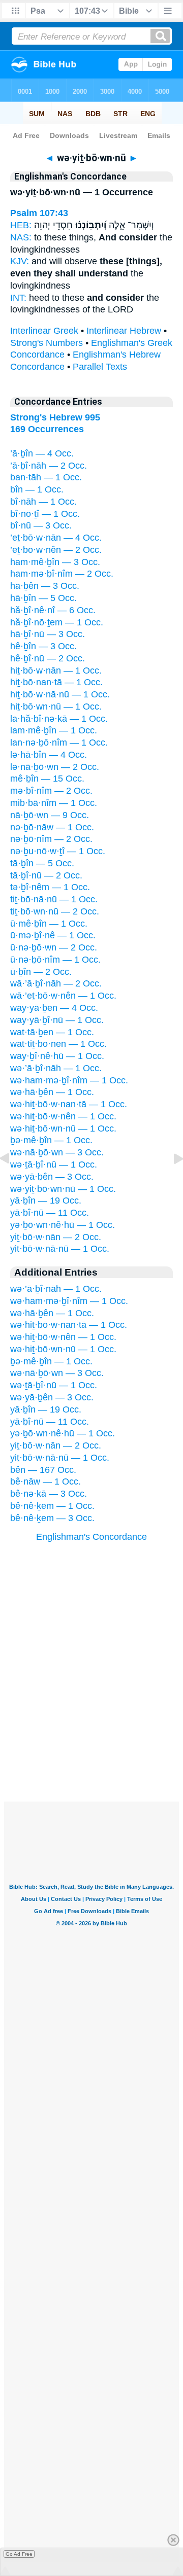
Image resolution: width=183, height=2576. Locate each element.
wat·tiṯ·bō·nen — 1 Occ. (58, 1044)
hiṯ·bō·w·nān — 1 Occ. (56, 671)
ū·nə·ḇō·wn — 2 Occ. (54, 947)
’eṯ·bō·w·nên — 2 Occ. (56, 550)
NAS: (21, 237)
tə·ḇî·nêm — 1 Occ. (50, 887)
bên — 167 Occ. (43, 1470)
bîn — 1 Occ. (37, 489)
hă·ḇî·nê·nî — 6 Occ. (53, 610)
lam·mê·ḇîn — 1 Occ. (54, 730)
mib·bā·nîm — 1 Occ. (54, 803)
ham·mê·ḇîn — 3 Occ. (55, 562)
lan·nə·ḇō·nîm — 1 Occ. (59, 743)
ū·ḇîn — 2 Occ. (41, 972)
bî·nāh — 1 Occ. (43, 502)
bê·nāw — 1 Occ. (45, 1481)
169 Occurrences (47, 429)
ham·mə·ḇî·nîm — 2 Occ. (62, 574)
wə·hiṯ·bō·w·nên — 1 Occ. (63, 1116)
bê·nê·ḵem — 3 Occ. (52, 1518)
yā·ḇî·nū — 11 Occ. (50, 1213)
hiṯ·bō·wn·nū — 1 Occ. (56, 707)
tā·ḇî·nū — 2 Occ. (46, 875)
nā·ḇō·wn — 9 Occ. (50, 815)
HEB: (21, 225)
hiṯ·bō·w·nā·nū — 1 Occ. (60, 694)
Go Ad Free (19, 2554)
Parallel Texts (100, 367)
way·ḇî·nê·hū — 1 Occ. (57, 1056)
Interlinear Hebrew (124, 331)
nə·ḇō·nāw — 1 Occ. (52, 827)
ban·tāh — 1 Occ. (46, 477)
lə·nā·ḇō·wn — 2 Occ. (55, 767)
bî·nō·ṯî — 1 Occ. (45, 514)
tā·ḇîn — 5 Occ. (42, 863)
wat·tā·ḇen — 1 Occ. (52, 1032)
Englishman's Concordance (91, 1537)
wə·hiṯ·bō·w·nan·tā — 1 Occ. (69, 1104)
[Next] (170, 1181)
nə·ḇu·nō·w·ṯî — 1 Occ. (58, 851)
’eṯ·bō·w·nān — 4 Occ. (56, 538)
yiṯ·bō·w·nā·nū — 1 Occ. (60, 1249)
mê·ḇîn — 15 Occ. (47, 779)
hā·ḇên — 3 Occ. (45, 586)
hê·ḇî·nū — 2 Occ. (48, 658)
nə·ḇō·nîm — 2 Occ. (51, 839)
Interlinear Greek (44, 331)
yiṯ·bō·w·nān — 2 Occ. (56, 1237)
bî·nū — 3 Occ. (41, 525)
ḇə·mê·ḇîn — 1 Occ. (51, 1140)
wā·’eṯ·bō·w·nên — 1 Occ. (63, 996)
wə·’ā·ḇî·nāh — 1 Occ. (56, 1068)
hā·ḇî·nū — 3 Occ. (48, 634)
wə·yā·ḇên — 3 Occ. (52, 1177)
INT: (18, 298)
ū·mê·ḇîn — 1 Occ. (49, 924)
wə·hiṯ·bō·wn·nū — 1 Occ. (63, 1128)
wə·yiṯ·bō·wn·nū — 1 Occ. (63, 1189)
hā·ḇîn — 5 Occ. (43, 598)
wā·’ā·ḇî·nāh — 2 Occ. (56, 983)
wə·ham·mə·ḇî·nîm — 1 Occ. (69, 1080)
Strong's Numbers (47, 343)
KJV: (20, 261)
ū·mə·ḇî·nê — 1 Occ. (53, 935)
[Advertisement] (91, 1739)
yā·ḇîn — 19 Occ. (46, 1201)
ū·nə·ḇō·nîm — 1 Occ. (55, 960)
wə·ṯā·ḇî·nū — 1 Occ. (54, 1165)
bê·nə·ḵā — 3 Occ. (49, 1494)
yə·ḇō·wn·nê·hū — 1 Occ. (63, 1225)
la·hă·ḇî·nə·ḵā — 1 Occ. (59, 719)
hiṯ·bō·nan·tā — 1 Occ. (56, 682)
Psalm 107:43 (39, 213)
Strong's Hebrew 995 (55, 417)
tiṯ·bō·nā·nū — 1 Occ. (54, 899)
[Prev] (13, 1181)
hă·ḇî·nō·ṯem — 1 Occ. (57, 622)
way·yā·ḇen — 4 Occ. (54, 1008)
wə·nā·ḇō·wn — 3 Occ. (57, 1152)
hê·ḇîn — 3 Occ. (43, 646)
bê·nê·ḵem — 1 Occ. (52, 1506)
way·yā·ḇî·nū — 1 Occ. (57, 1020)
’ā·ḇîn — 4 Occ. (42, 453)
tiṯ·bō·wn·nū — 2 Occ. (55, 911)
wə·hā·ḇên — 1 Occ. (52, 1092)
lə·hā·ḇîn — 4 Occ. (49, 755)
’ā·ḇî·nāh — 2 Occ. (49, 466)
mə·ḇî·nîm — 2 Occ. (51, 791)
